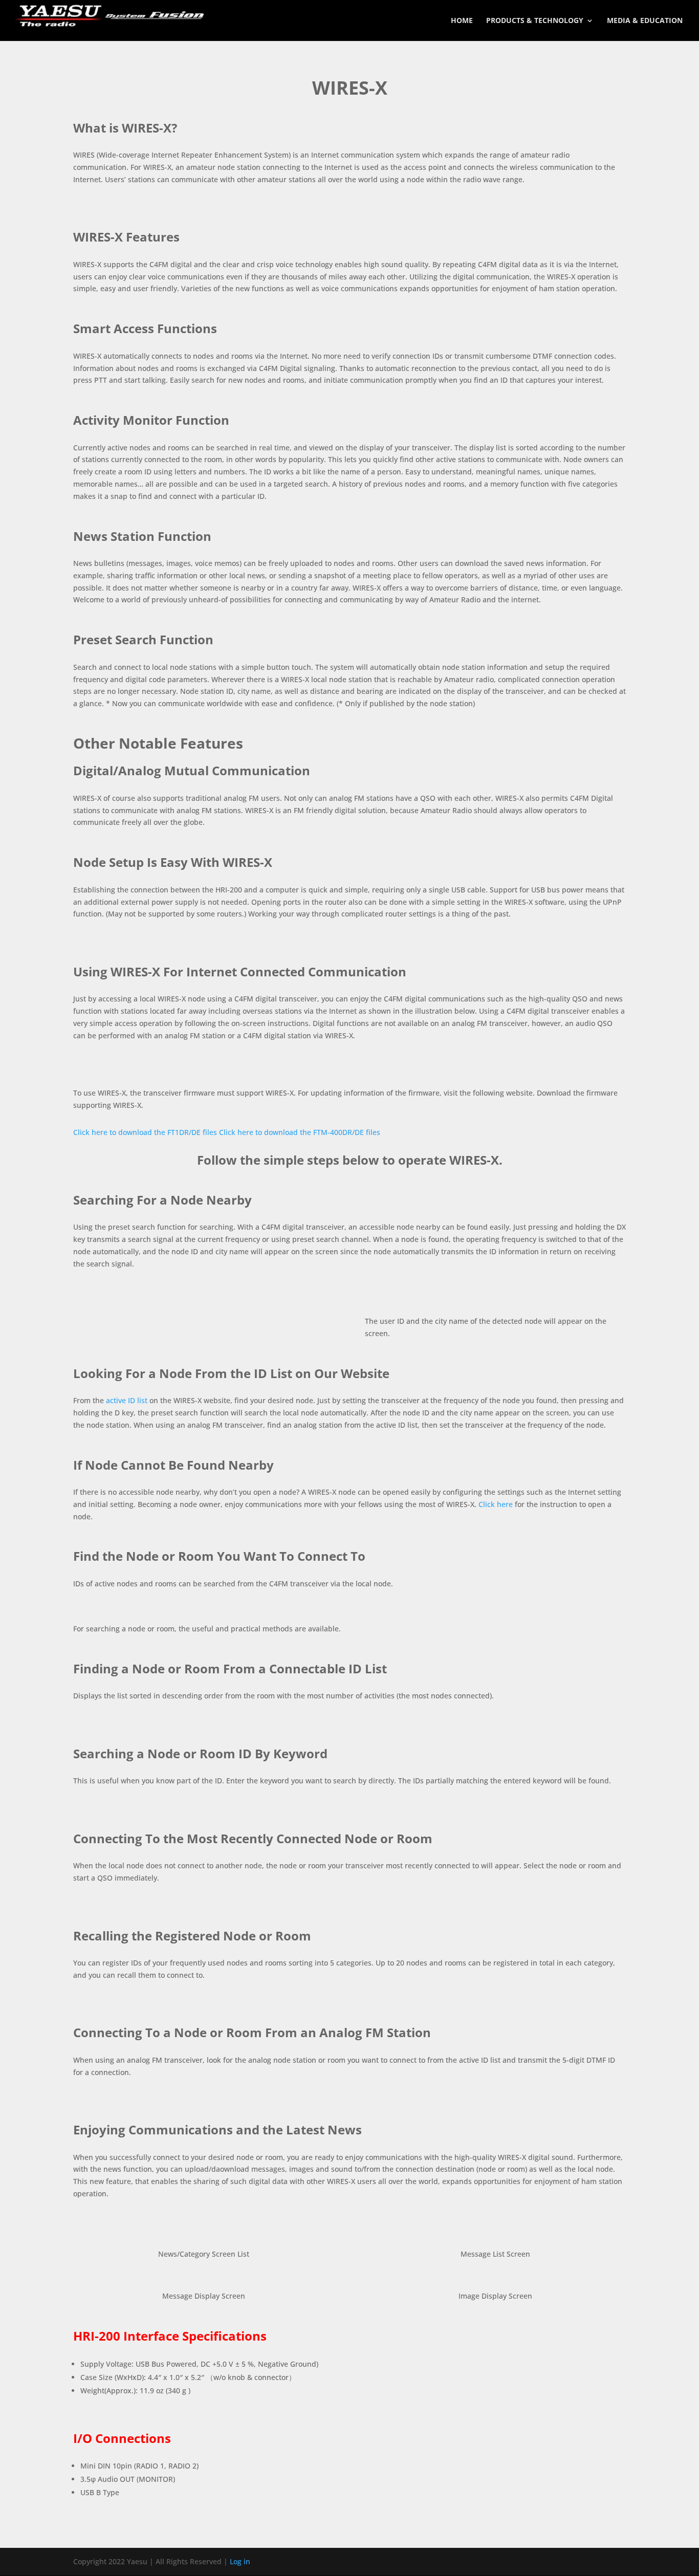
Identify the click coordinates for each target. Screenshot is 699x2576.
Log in (240, 2561)
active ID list (127, 1400)
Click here (496, 1504)
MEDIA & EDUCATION (645, 21)
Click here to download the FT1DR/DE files (145, 1132)
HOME (462, 21)
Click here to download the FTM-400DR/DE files (300, 1132)
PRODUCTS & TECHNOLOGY (535, 21)
